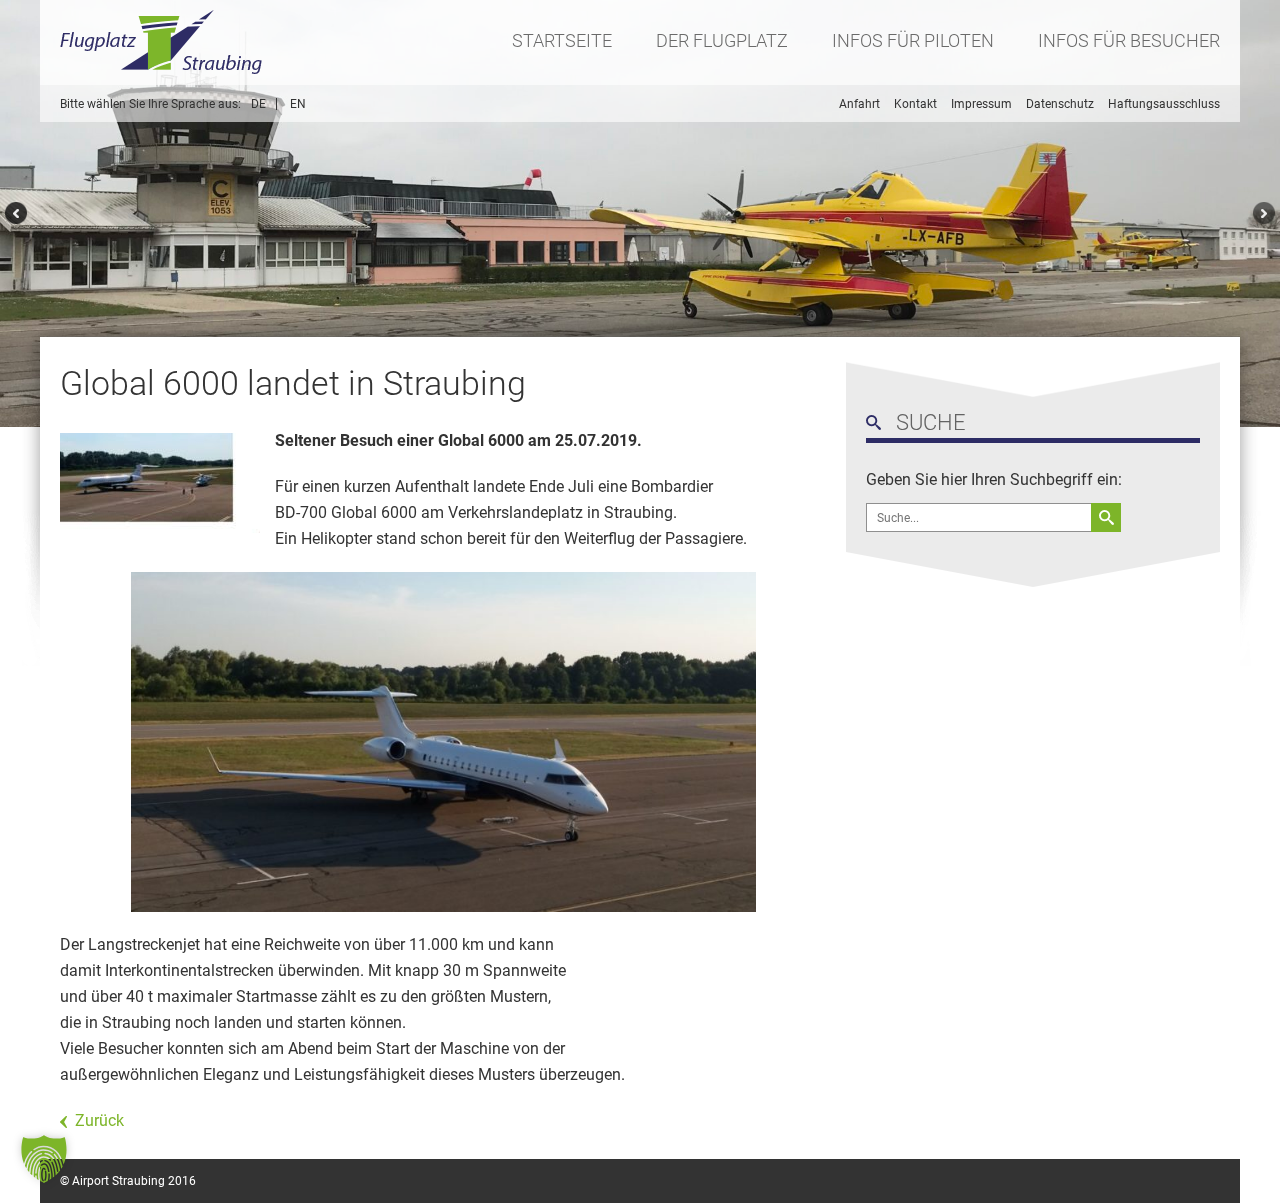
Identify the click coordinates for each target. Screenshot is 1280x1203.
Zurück (99, 1120)
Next (1266, 213)
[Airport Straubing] (162, 42)
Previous (13, 213)
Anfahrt (859, 104)
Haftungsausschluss (1164, 104)
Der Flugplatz (722, 40)
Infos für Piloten (913, 40)
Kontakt (915, 104)
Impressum (981, 104)
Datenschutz (1060, 104)
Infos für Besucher (1129, 40)
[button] (44, 1159)
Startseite (562, 40)
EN (298, 104)
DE (258, 104)
